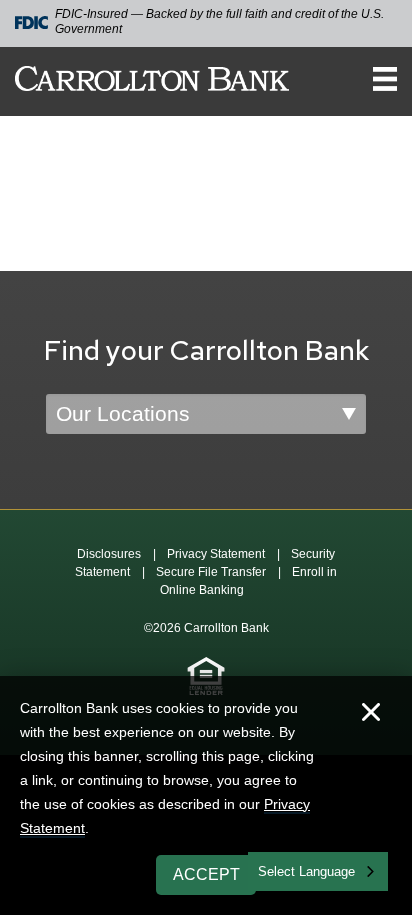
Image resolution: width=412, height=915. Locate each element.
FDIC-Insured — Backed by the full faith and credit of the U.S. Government (219, 21)
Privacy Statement (216, 554)
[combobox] (318, 871)
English (280, 869)
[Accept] (371, 714)
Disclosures (109, 554)
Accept (206, 874)
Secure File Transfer (211, 572)
